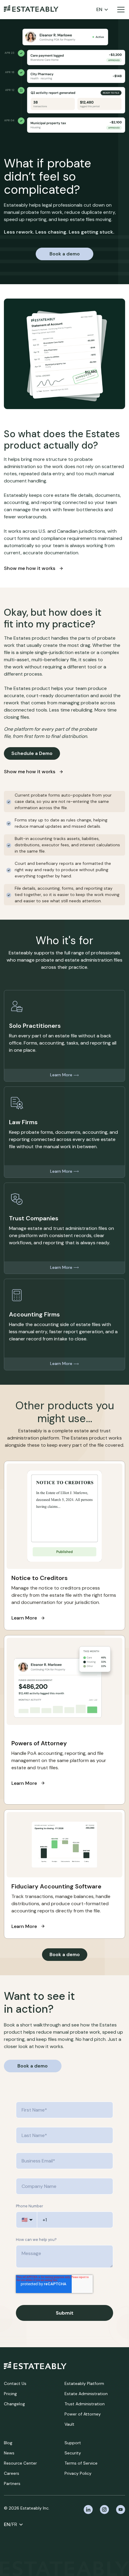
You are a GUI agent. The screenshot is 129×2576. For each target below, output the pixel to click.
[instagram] (104, 2510)
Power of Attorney (83, 2414)
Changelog (14, 2404)
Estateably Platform (84, 2383)
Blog (8, 2443)
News (9, 2453)
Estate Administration (86, 2394)
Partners (12, 2483)
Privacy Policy (78, 2473)
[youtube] (121, 2510)
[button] (102, 10)
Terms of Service (81, 2463)
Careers (12, 2473)
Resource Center (20, 2463)
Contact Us (15, 2383)
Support (73, 2443)
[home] (31, 10)
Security (73, 2453)
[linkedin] (88, 2510)
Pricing (10, 2394)
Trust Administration (85, 2404)
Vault (69, 2424)
